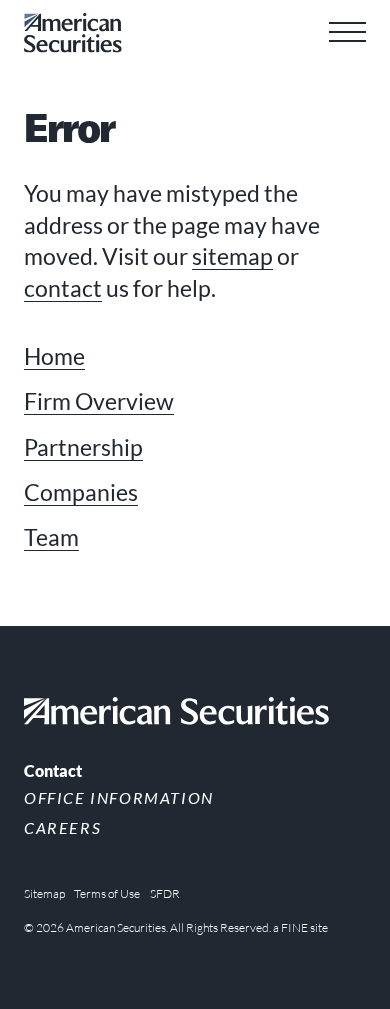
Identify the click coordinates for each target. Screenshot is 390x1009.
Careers (62, 827)
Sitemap (44, 893)
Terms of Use (107, 893)
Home (54, 356)
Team (51, 537)
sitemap (232, 256)
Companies (81, 492)
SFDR (165, 893)
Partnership (83, 447)
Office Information (119, 797)
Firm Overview (99, 401)
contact (63, 288)
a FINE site (300, 927)
